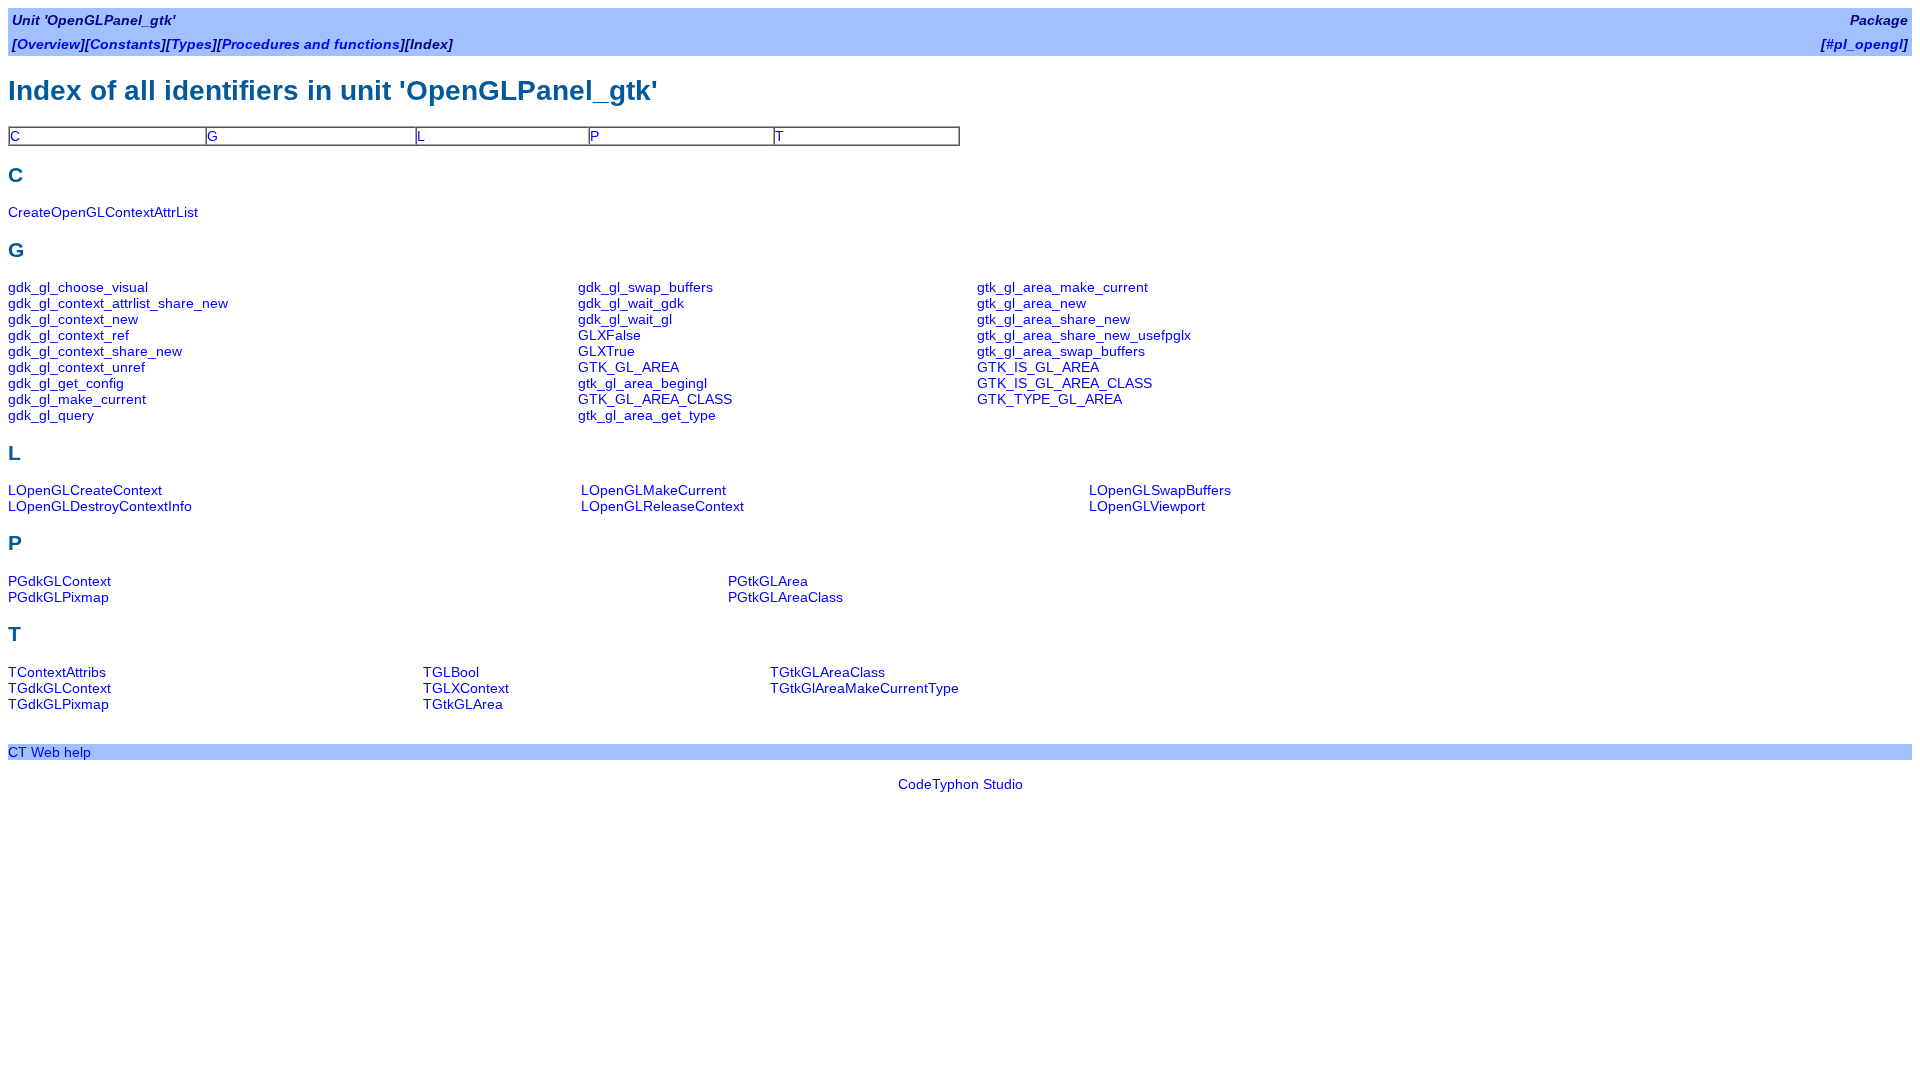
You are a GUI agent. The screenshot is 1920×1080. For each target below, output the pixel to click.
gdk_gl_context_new (73, 319)
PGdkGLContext (59, 581)
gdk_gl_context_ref (68, 335)
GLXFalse (609, 335)
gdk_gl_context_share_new (95, 351)
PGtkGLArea (768, 581)
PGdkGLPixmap (58, 597)
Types (191, 44)
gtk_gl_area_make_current (1062, 287)
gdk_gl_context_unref (76, 367)
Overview (48, 44)
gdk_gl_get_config (66, 383)
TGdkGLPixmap (58, 704)
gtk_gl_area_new (1031, 303)
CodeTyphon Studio (960, 784)
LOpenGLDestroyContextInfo (100, 506)
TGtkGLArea (463, 704)
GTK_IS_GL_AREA (1038, 367)
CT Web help (49, 752)
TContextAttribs (57, 672)
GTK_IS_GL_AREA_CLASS (1064, 383)
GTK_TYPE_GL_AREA (1049, 399)
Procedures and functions (311, 44)
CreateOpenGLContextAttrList (103, 212)
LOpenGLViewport (1147, 506)
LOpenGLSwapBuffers (1160, 490)
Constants (125, 44)
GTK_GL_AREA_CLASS (655, 399)
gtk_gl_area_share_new (1053, 319)
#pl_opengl (1864, 44)
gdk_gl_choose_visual (78, 287)
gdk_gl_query (51, 415)
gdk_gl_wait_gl (625, 319)
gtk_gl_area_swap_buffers (1061, 351)
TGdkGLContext (59, 688)
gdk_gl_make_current (77, 399)
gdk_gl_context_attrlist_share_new (118, 303)
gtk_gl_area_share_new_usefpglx (1084, 335)
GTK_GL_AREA (628, 367)
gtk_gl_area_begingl (642, 383)
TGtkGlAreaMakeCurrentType (864, 688)
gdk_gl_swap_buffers (645, 287)
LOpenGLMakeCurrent (653, 490)
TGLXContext (466, 688)
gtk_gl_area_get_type (647, 415)
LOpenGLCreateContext (85, 490)
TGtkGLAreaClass (827, 672)
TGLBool (451, 672)
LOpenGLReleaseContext (662, 506)
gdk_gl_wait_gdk (631, 303)
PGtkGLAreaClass (785, 597)
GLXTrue (606, 351)
